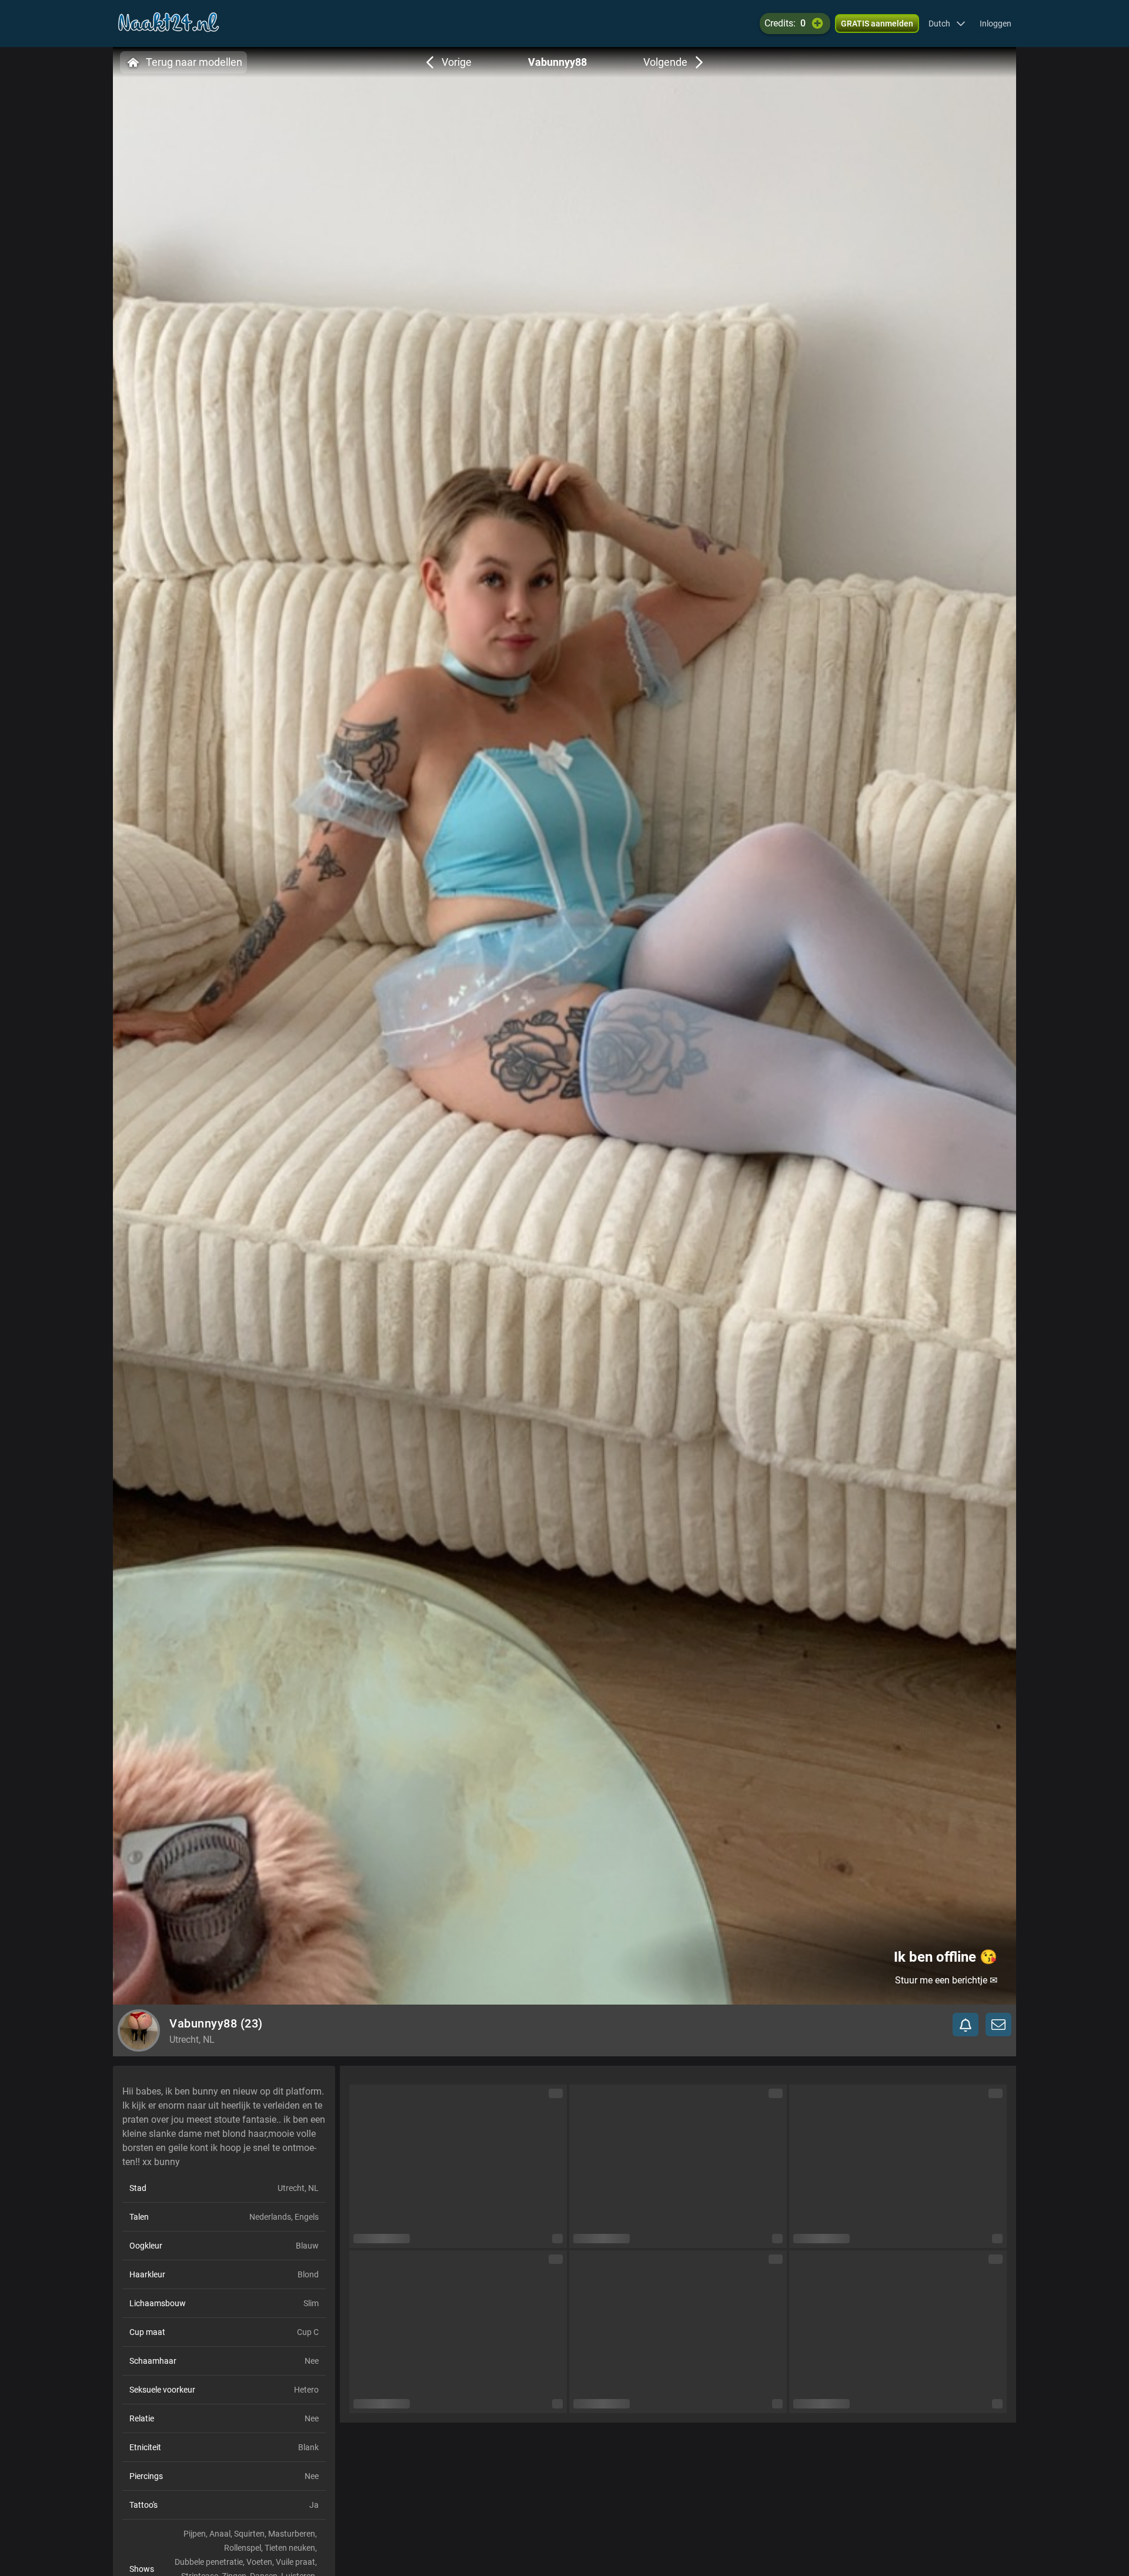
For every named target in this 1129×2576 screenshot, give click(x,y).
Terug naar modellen (194, 62)
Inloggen (996, 24)
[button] (947, 24)
